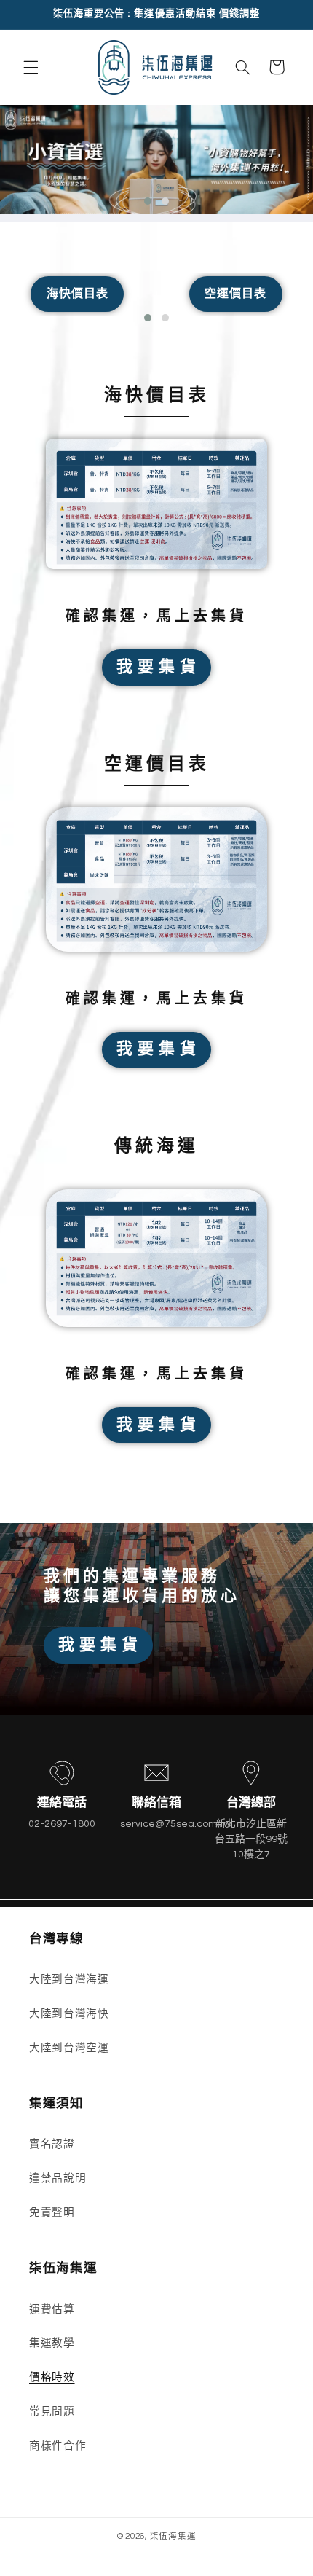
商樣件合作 (58, 2446)
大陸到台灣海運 (69, 1980)
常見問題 (52, 2412)
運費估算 (52, 2310)
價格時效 (52, 2377)
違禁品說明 (58, 2178)
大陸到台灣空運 (69, 2048)
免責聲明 (52, 2213)
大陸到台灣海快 (69, 2014)
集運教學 (52, 2343)
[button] (31, 67)
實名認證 (52, 2144)
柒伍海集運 (173, 2536)
